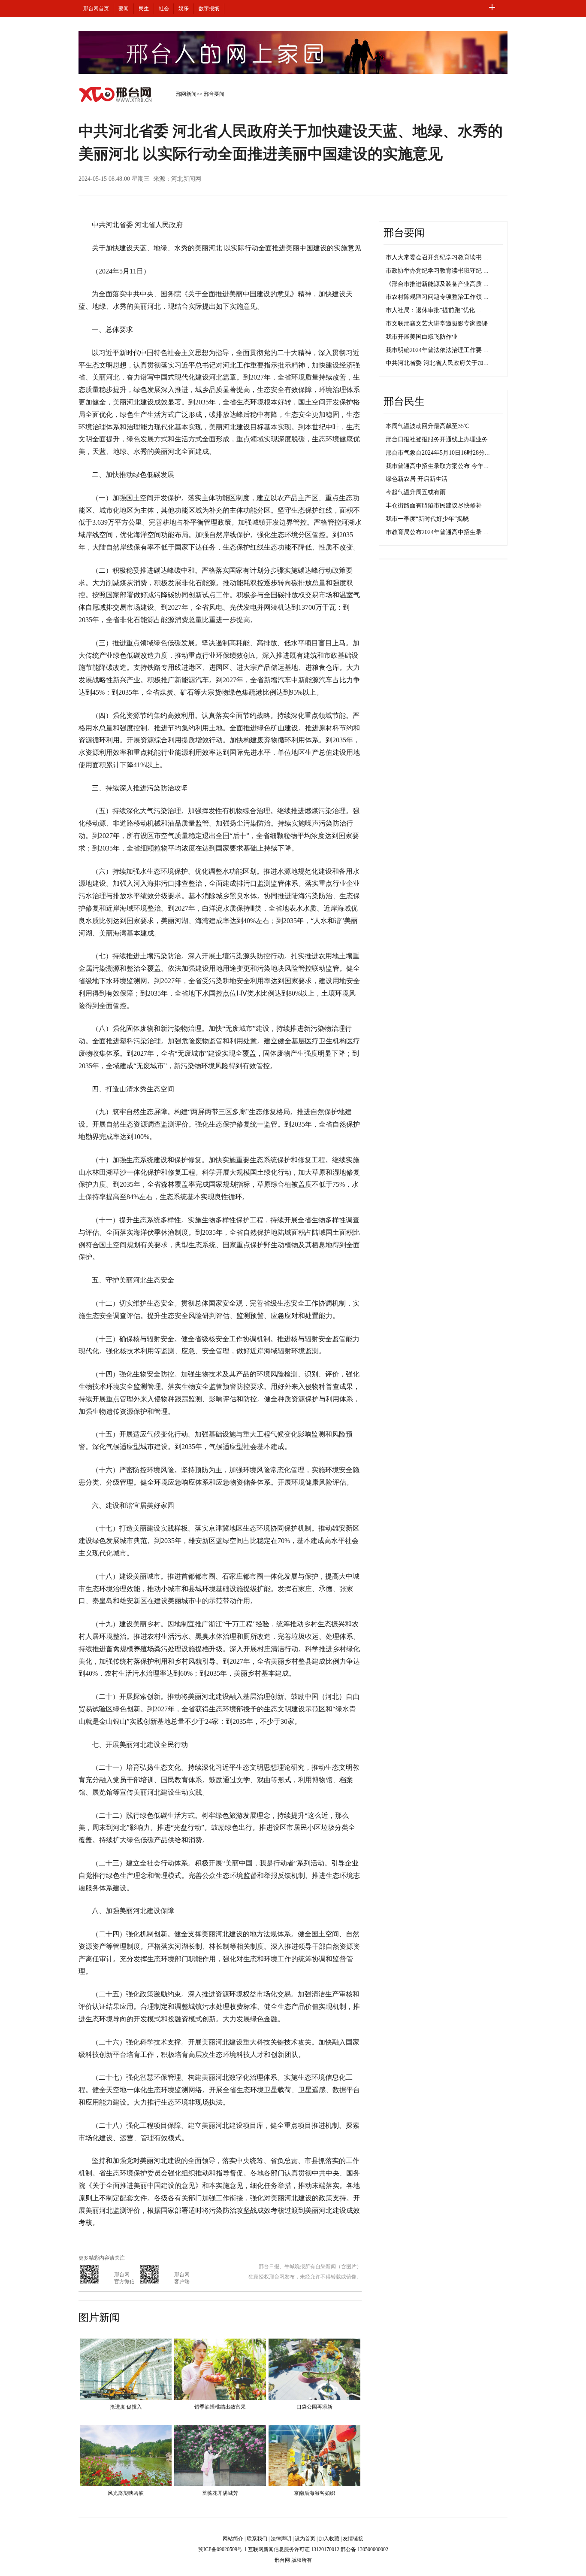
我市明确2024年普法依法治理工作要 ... (437, 350)
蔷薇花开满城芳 (220, 2493)
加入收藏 (329, 2539)
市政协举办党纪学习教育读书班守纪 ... (437, 271)
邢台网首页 (96, 9)
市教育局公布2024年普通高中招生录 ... (437, 532)
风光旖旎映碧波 (126, 2493)
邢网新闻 (186, 94)
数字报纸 (209, 9)
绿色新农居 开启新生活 (417, 479)
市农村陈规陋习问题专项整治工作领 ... (437, 297)
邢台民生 (404, 401)
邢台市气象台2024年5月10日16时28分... (438, 453)
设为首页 (305, 2539)
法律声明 (281, 2539)
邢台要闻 (214, 94)
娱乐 (184, 9)
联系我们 (257, 2539)
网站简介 (233, 2539)
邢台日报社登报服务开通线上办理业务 (437, 439)
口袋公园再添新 (314, 2407)
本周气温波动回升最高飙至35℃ (427, 426)
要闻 (124, 9)
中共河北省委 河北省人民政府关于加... (437, 363)
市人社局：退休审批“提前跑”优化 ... (434, 310)
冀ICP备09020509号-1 (222, 2549)
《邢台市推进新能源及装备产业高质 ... (437, 284)
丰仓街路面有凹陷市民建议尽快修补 (434, 506)
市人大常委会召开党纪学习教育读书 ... (437, 257)
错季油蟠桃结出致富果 (220, 2407)
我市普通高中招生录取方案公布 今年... (437, 466)
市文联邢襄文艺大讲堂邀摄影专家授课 (437, 324)
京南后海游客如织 (314, 2493)
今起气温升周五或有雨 (416, 492)
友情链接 (353, 2539)
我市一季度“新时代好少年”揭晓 (427, 519)
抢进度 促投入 (126, 2407)
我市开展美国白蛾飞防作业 (422, 337)
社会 (164, 9)
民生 (144, 9)
